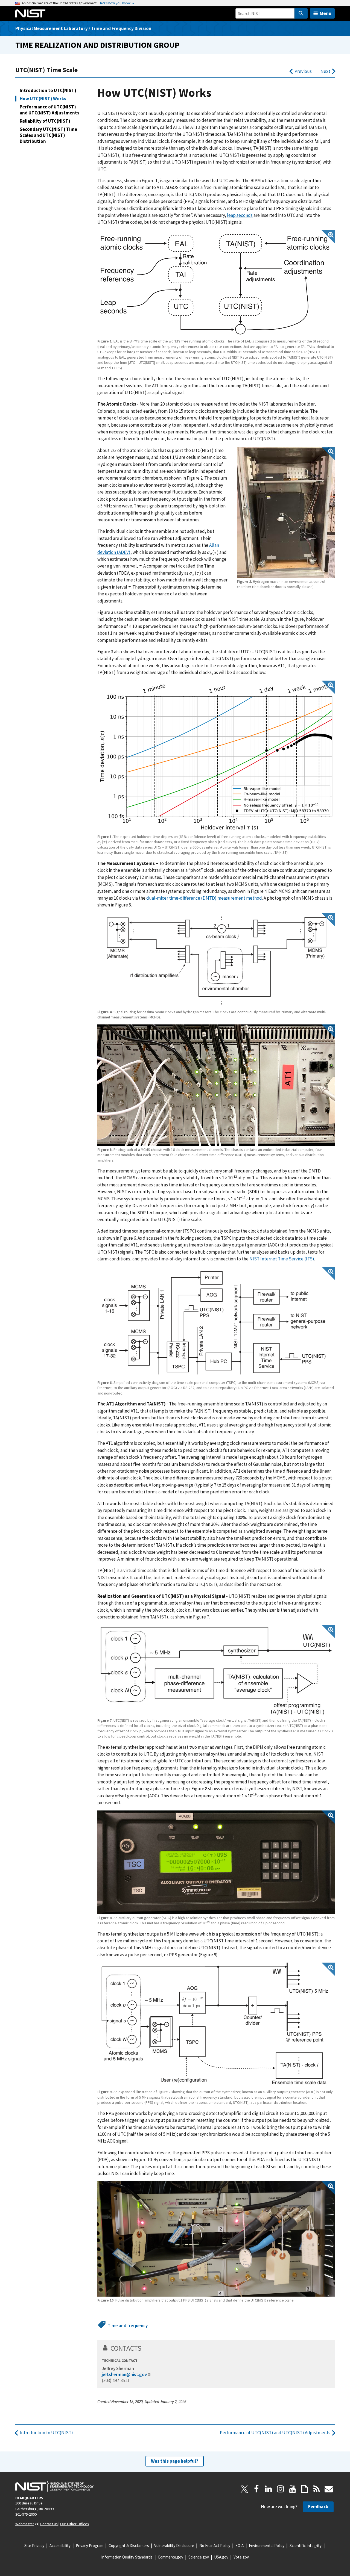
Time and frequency (128, 2326)
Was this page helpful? (175, 2461)
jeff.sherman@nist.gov (124, 2374)
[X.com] (244, 2489)
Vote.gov (241, 2557)
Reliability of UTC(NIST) (45, 121)
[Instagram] (281, 2489)
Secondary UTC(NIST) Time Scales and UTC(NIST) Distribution (48, 135)
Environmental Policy (267, 2546)
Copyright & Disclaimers (129, 2546)
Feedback (318, 2507)
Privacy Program (90, 2546)
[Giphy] (305, 2489)
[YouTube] (293, 2489)
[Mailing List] (329, 2489)
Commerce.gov (170, 2557)
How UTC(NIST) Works (43, 99)
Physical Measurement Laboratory (52, 28)
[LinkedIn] (269, 2489)
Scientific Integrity (306, 2546)
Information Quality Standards (127, 2557)
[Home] (30, 13)
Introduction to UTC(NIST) (48, 90)
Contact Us (49, 2524)
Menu (326, 13)
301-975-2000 (26, 2514)
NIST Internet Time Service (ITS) (282, 1259)
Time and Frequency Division (121, 28)
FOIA (240, 2546)
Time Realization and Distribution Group (97, 45)
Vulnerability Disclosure (174, 2546)
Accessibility (60, 2546)
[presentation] (213, 552)
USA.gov (221, 2557)
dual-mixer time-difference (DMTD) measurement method (204, 898)
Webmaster (25, 2524)
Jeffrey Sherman (118, 2368)
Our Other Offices (75, 2524)
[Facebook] (256, 2489)
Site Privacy (34, 2546)
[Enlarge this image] (216, 284)
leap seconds (240, 215)
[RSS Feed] (317, 2489)
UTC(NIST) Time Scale (46, 70)
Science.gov (199, 2557)
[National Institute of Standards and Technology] (54, 2486)
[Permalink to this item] (145, 2348)
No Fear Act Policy (215, 2546)
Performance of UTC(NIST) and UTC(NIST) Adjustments (49, 110)
